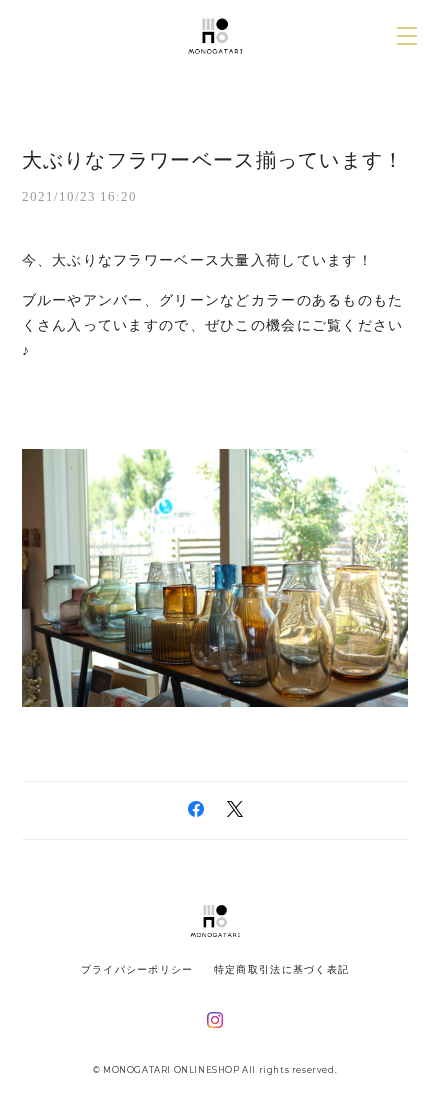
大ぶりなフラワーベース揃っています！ (213, 160)
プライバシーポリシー (137, 969)
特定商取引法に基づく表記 (281, 969)
